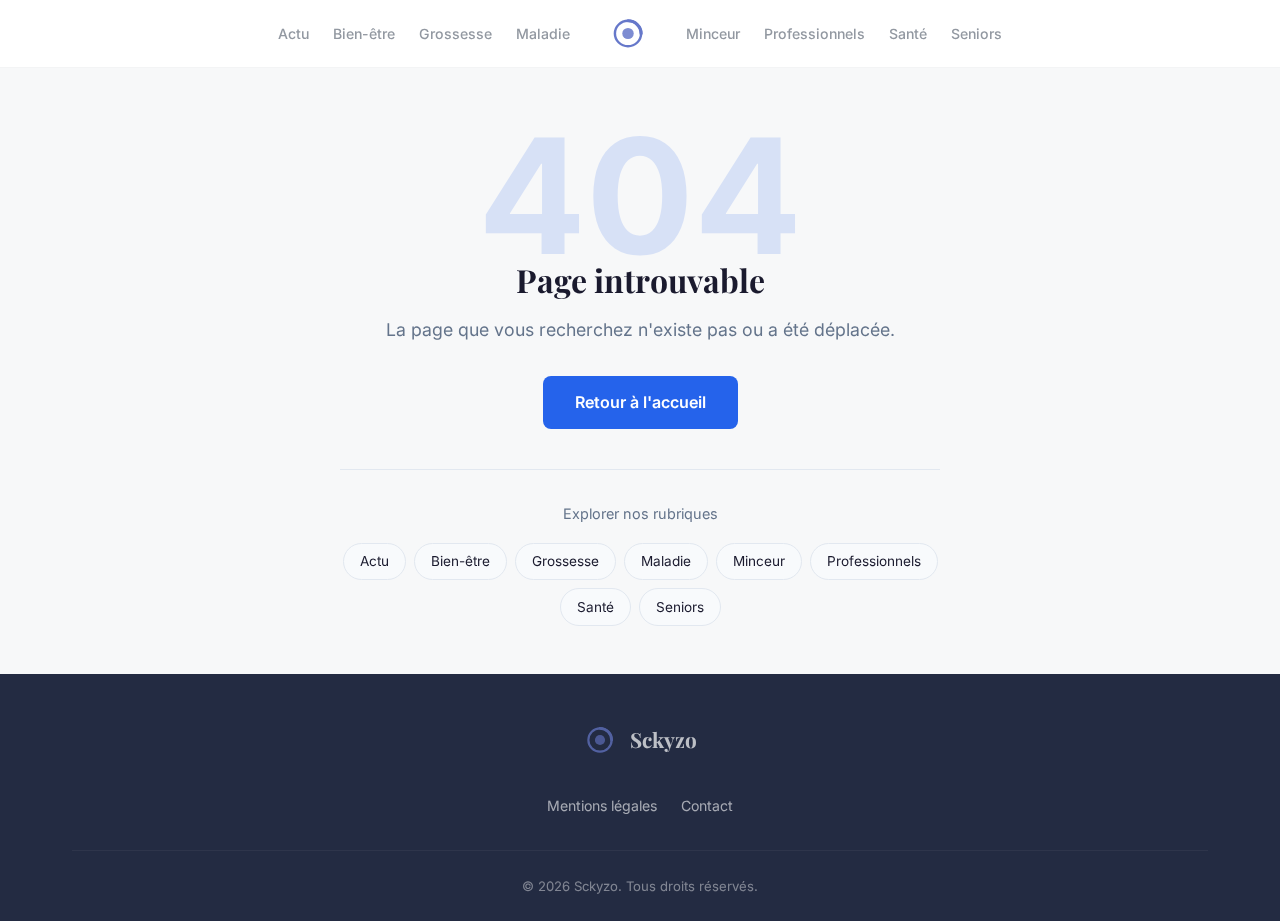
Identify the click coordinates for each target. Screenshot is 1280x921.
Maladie (543, 33)
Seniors (976, 33)
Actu (293, 33)
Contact (707, 805)
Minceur (713, 33)
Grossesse (455, 33)
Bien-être (364, 33)
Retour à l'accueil (640, 402)
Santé (908, 33)
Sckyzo (663, 739)
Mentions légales (602, 805)
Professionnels (814, 33)
